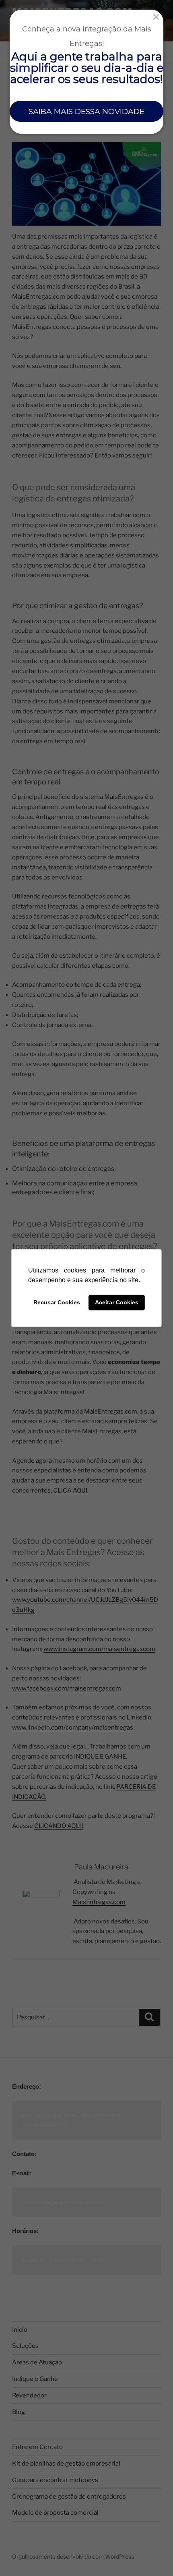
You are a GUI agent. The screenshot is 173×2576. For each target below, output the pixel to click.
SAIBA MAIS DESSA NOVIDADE (86, 111)
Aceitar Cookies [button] (117, 1303)
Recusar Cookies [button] (57, 1303)
